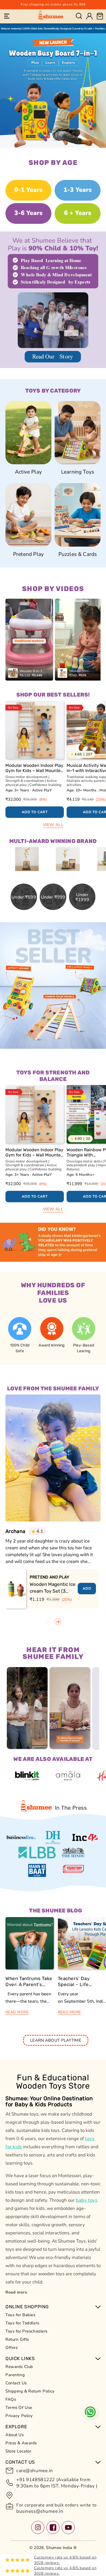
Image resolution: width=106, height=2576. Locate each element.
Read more (16, 2292)
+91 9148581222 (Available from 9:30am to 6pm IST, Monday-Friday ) (57, 2483)
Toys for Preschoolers (26, 2331)
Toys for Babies (21, 2315)
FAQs (11, 2399)
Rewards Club (19, 2367)
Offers (12, 2348)
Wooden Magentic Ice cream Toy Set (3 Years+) (53, 1588)
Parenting (15, 2375)
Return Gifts (17, 2339)
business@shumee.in (40, 2511)
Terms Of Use (19, 2408)
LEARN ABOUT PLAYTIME (56, 2040)
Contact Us (16, 2383)
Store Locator (18, 2451)
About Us (15, 2435)
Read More (17, 2012)
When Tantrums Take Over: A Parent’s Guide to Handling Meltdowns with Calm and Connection (29, 1982)
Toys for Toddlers (22, 2323)
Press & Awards (21, 2443)
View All (53, 825)
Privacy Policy (19, 2416)
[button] (7, 16)
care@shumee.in (35, 2471)
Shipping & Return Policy (30, 2391)
